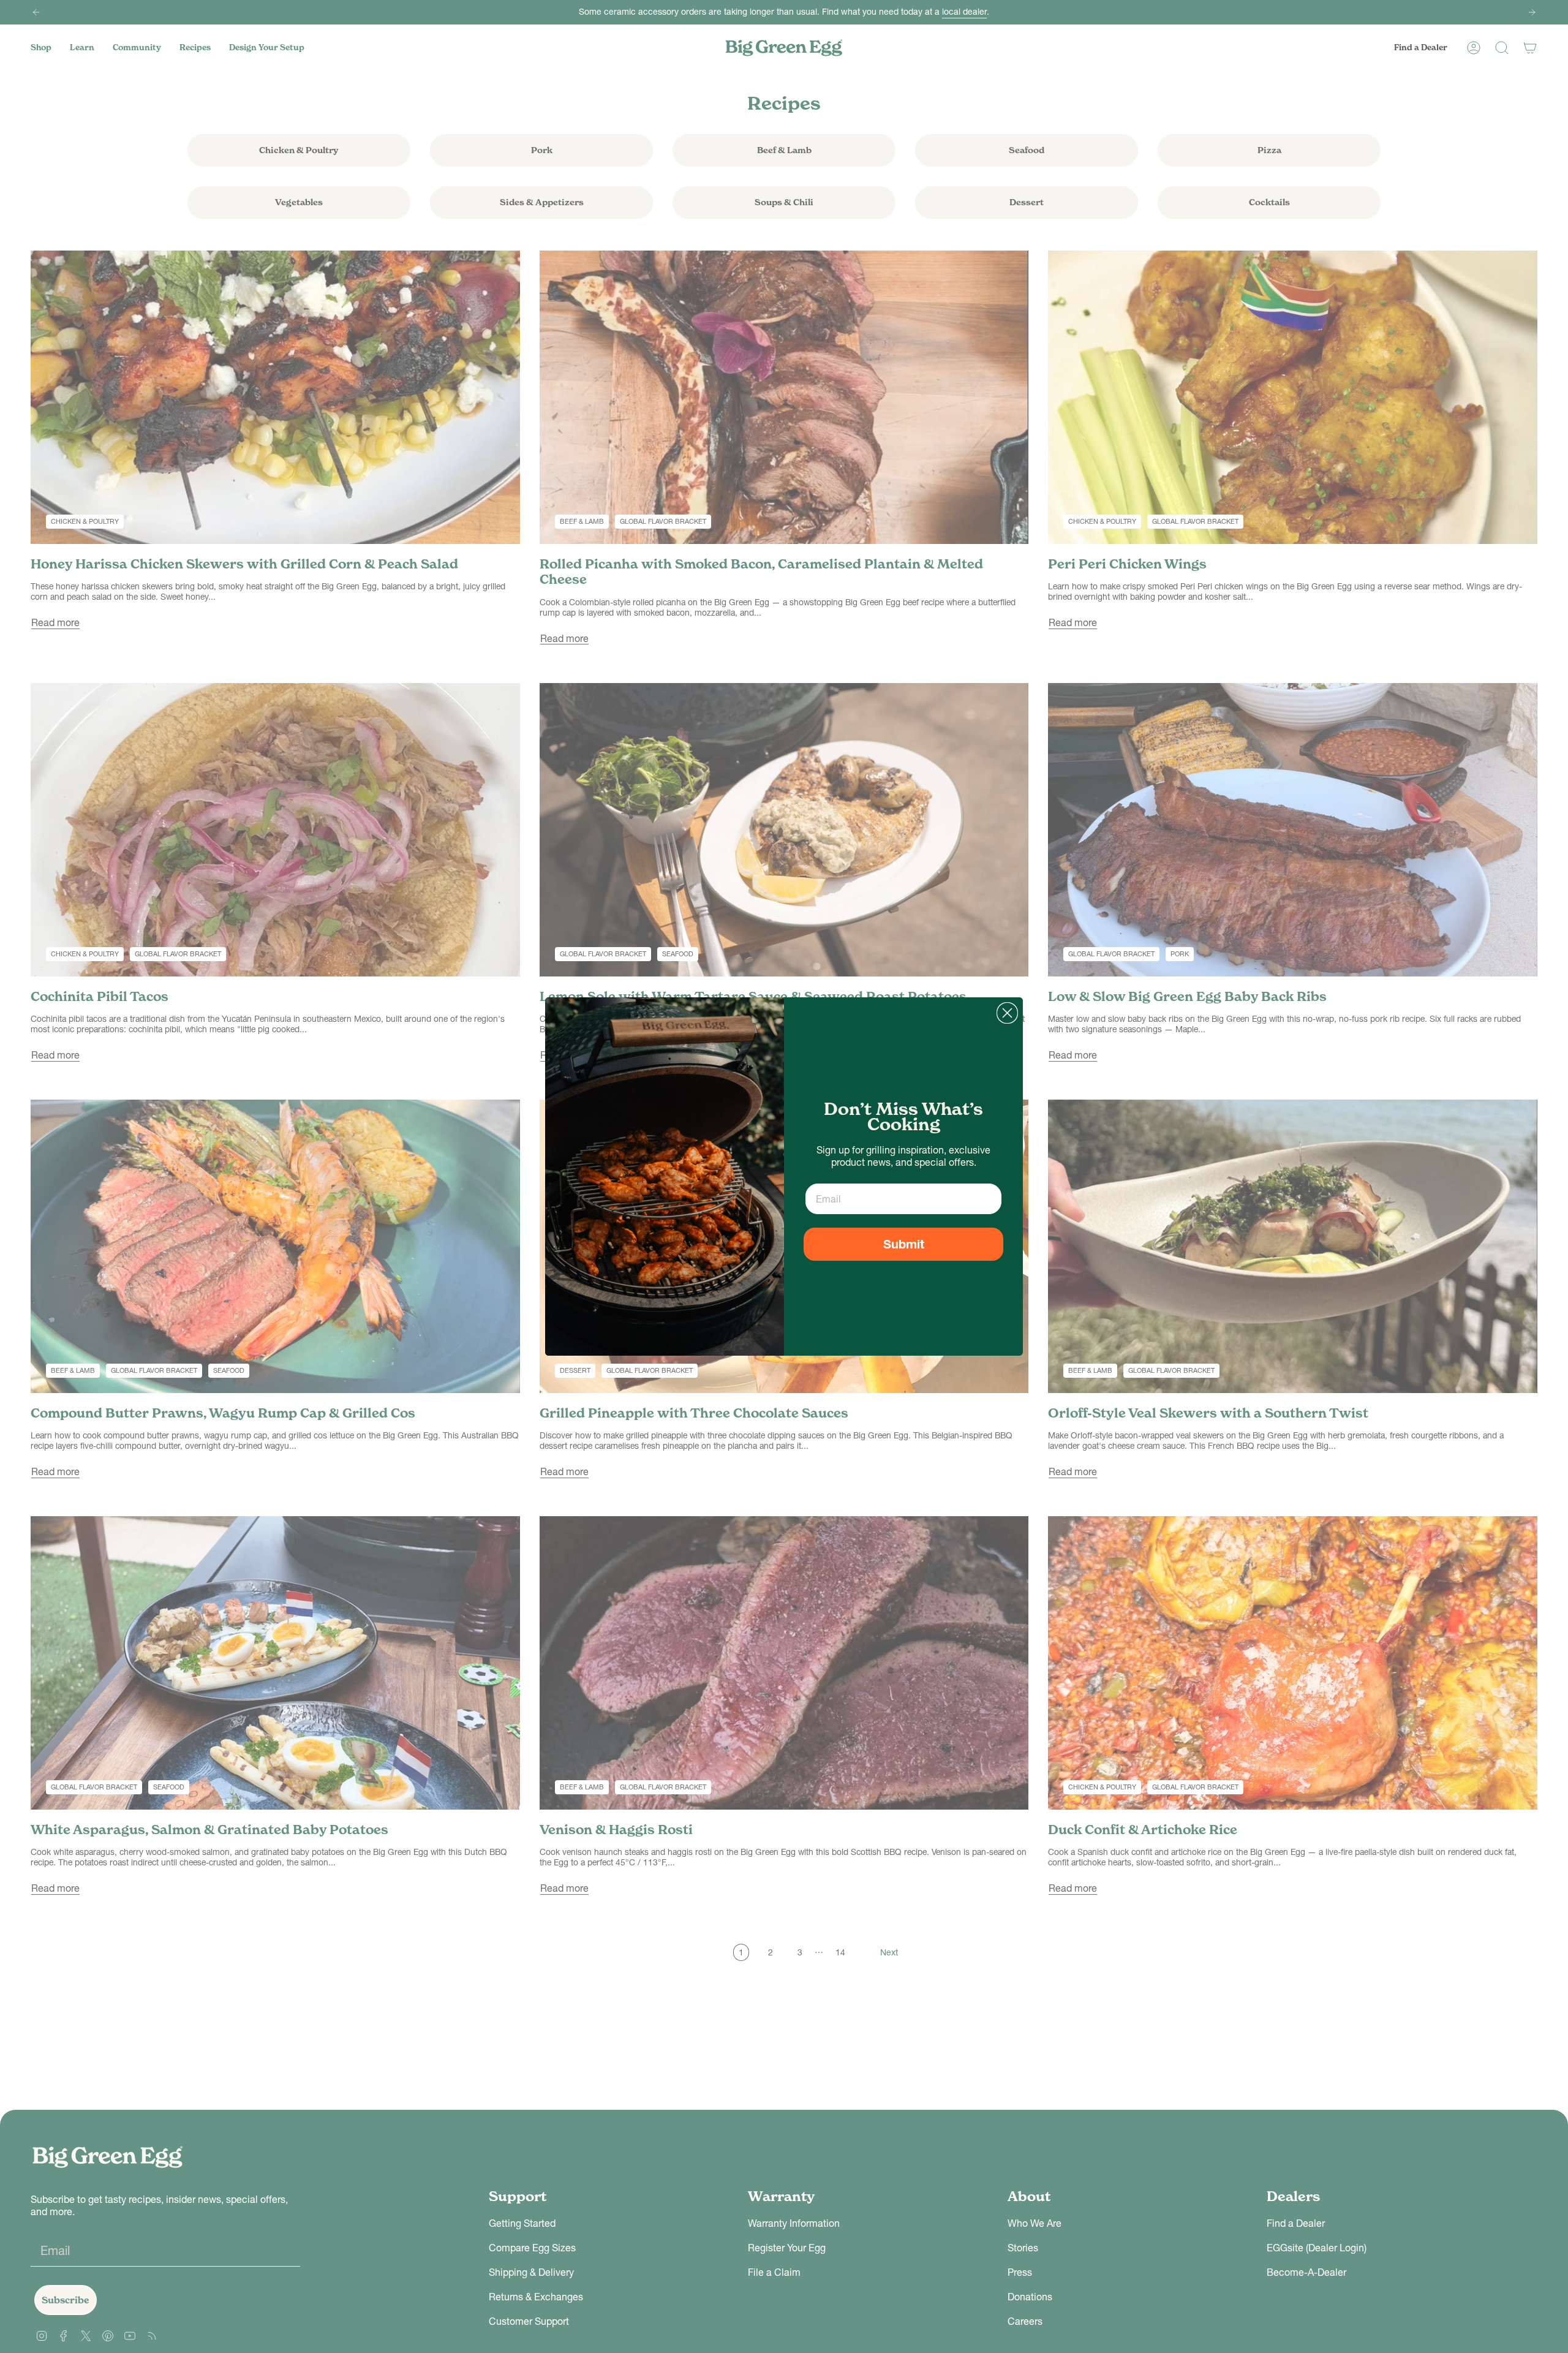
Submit (904, 1244)
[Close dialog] (1007, 1013)
